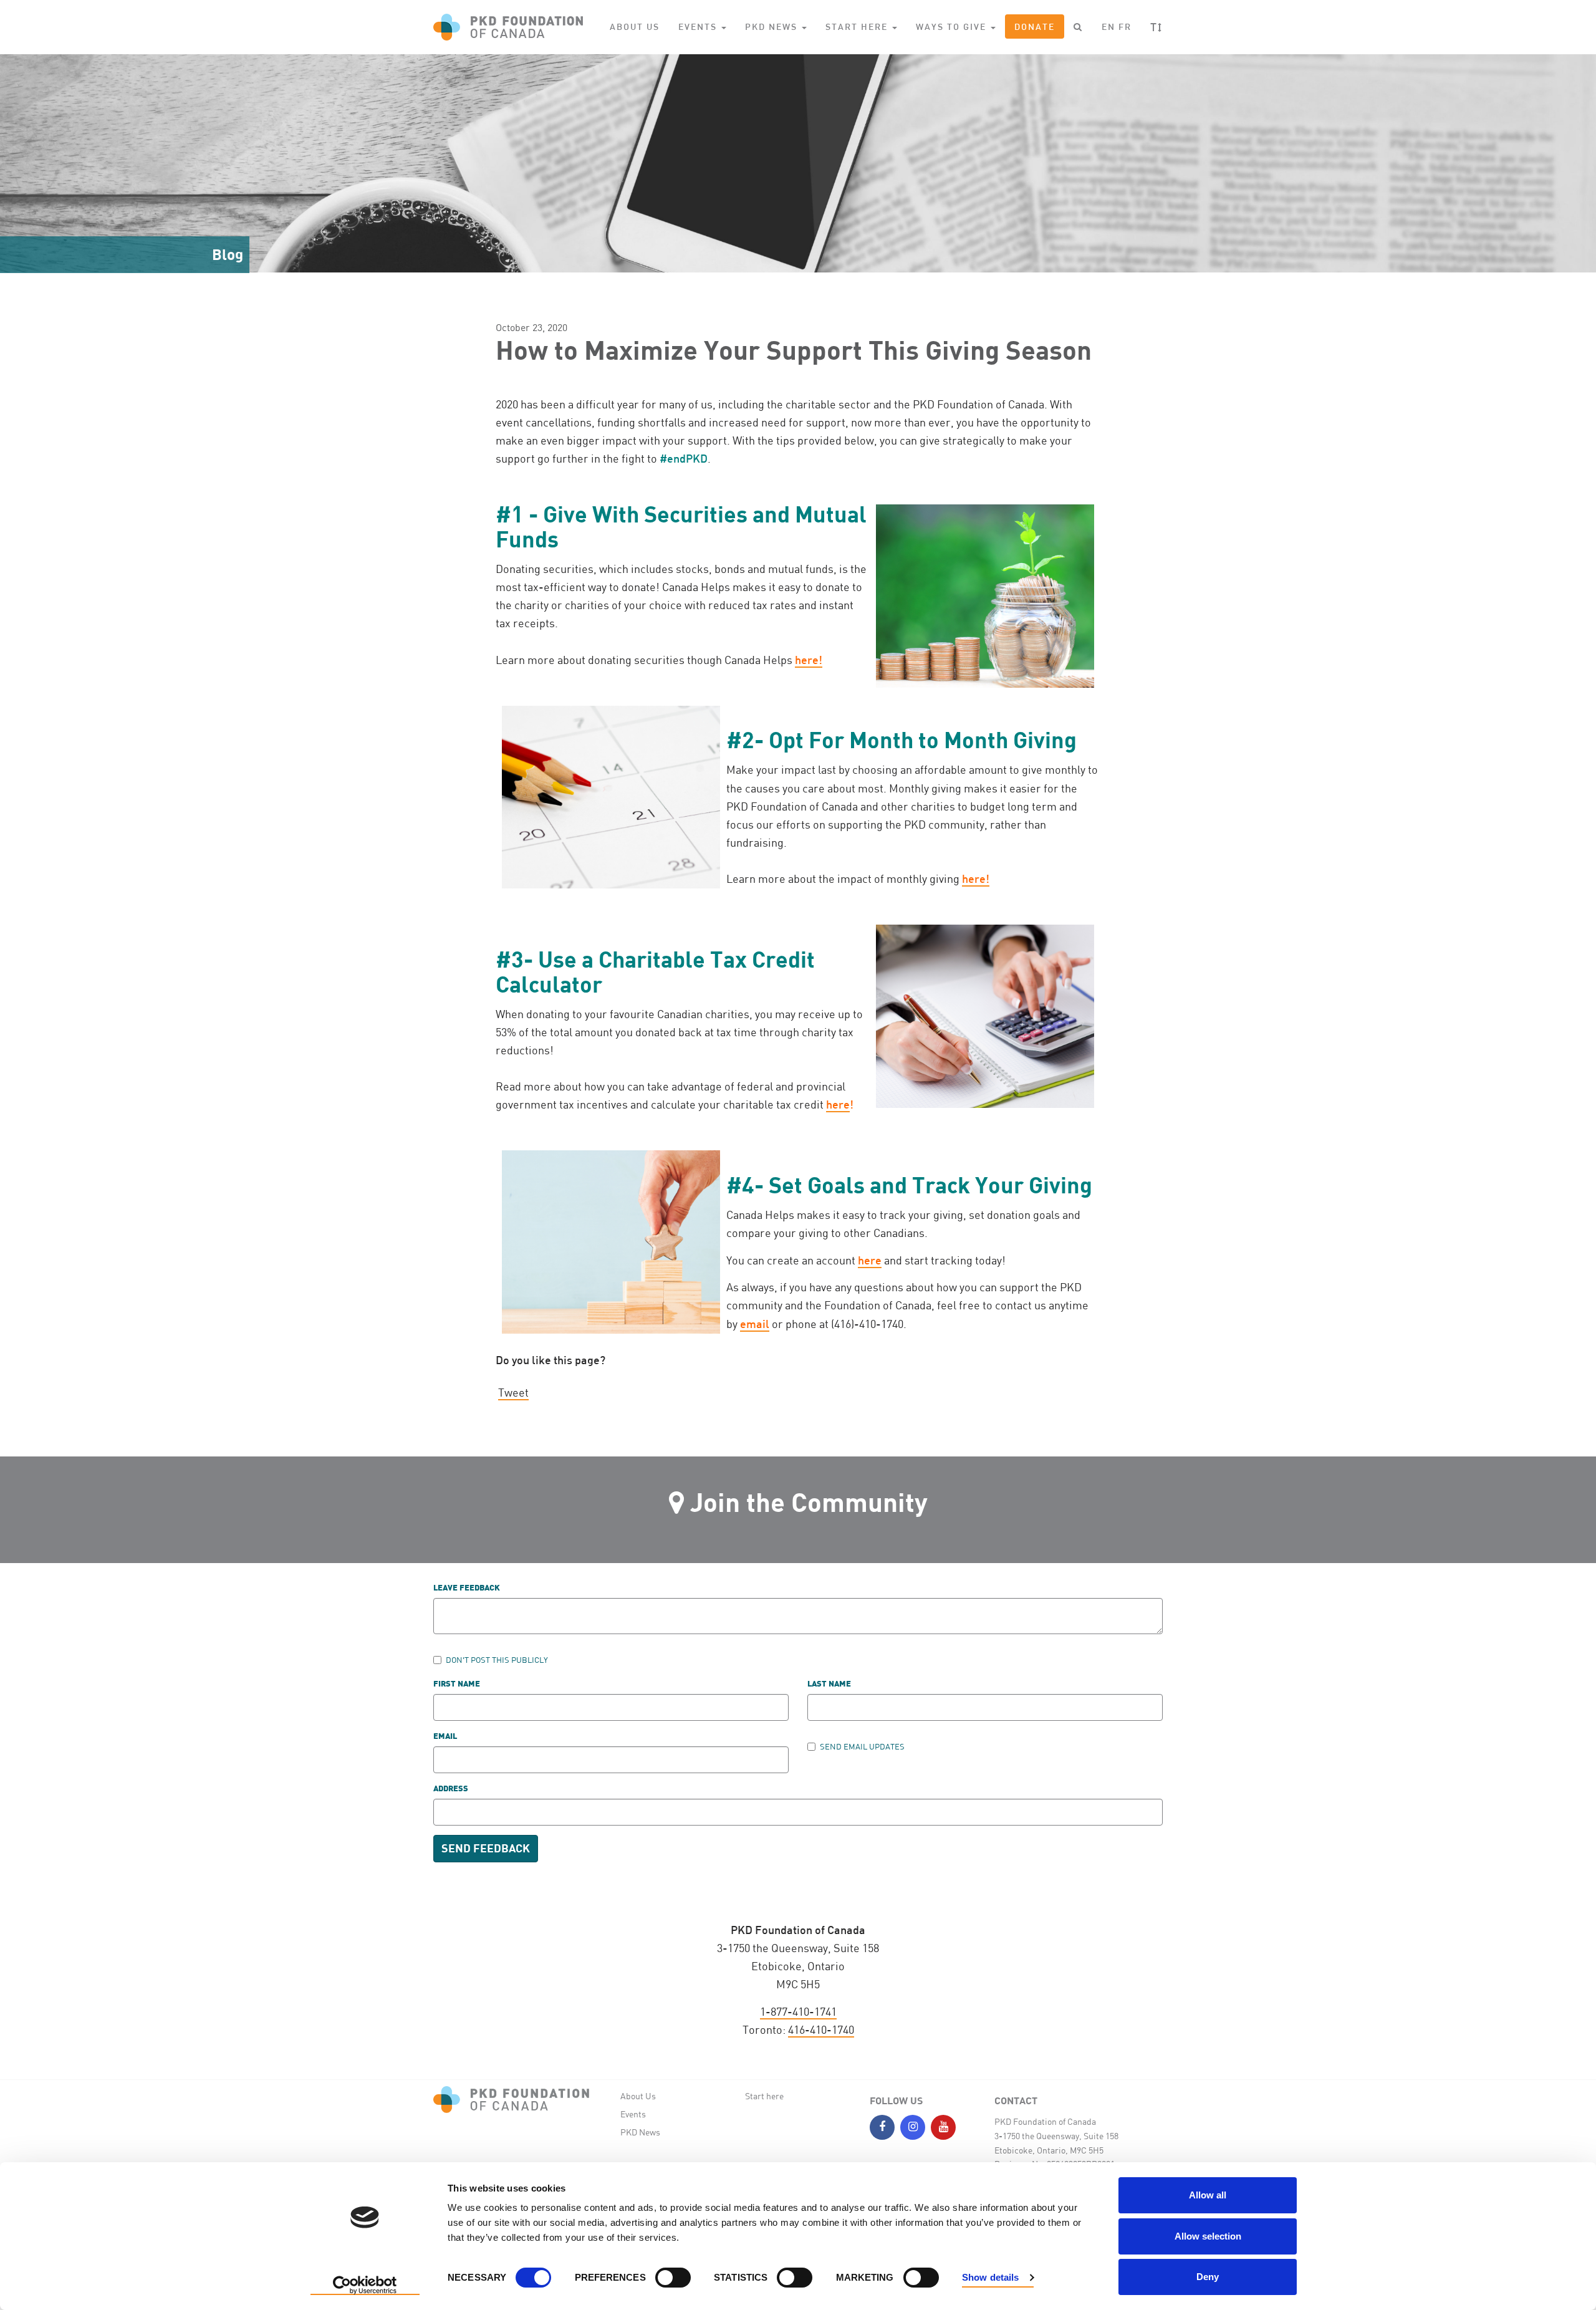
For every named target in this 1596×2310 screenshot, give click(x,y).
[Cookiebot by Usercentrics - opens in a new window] (365, 2286)
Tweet (513, 1392)
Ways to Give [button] (953, 26)
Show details (990, 2277)
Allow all (1208, 2195)
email (755, 1324)
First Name (457, 1684)
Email (445, 1737)
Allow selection (1208, 2236)
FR (1125, 26)
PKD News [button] (773, 26)
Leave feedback (467, 1588)
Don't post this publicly (497, 1660)
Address (451, 1789)
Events (633, 2114)
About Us (635, 26)
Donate (1035, 26)
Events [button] (699, 26)
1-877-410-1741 (798, 2011)
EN (1108, 26)
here (838, 1104)
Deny (1208, 2277)
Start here (764, 2096)
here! (809, 660)
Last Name (829, 1684)
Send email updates (862, 1746)
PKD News (640, 2132)
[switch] (673, 2278)
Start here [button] (858, 26)
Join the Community (809, 1502)
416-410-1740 (821, 2029)
